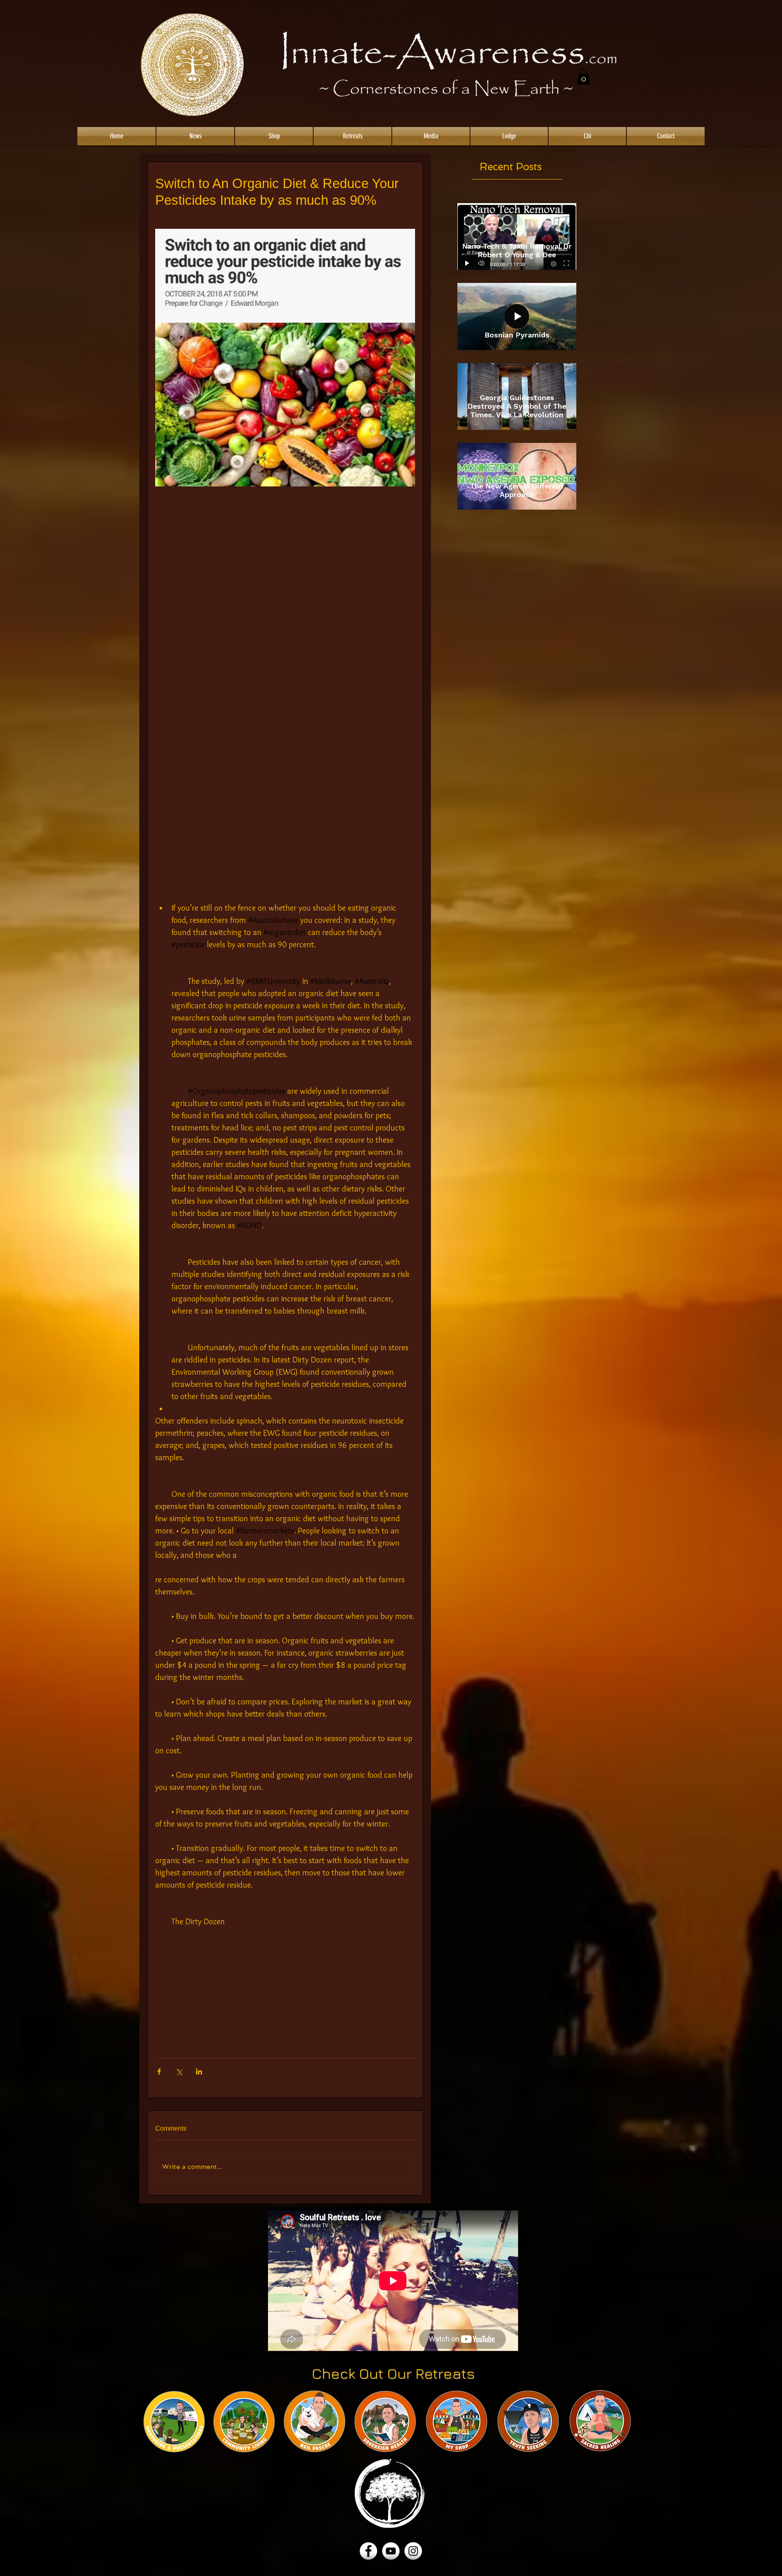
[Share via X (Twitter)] (179, 2071)
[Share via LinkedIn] (199, 2071)
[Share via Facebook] (159, 2071)
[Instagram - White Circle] (413, 2551)
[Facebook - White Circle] (368, 2551)
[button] (583, 76)
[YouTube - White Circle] (391, 2551)
